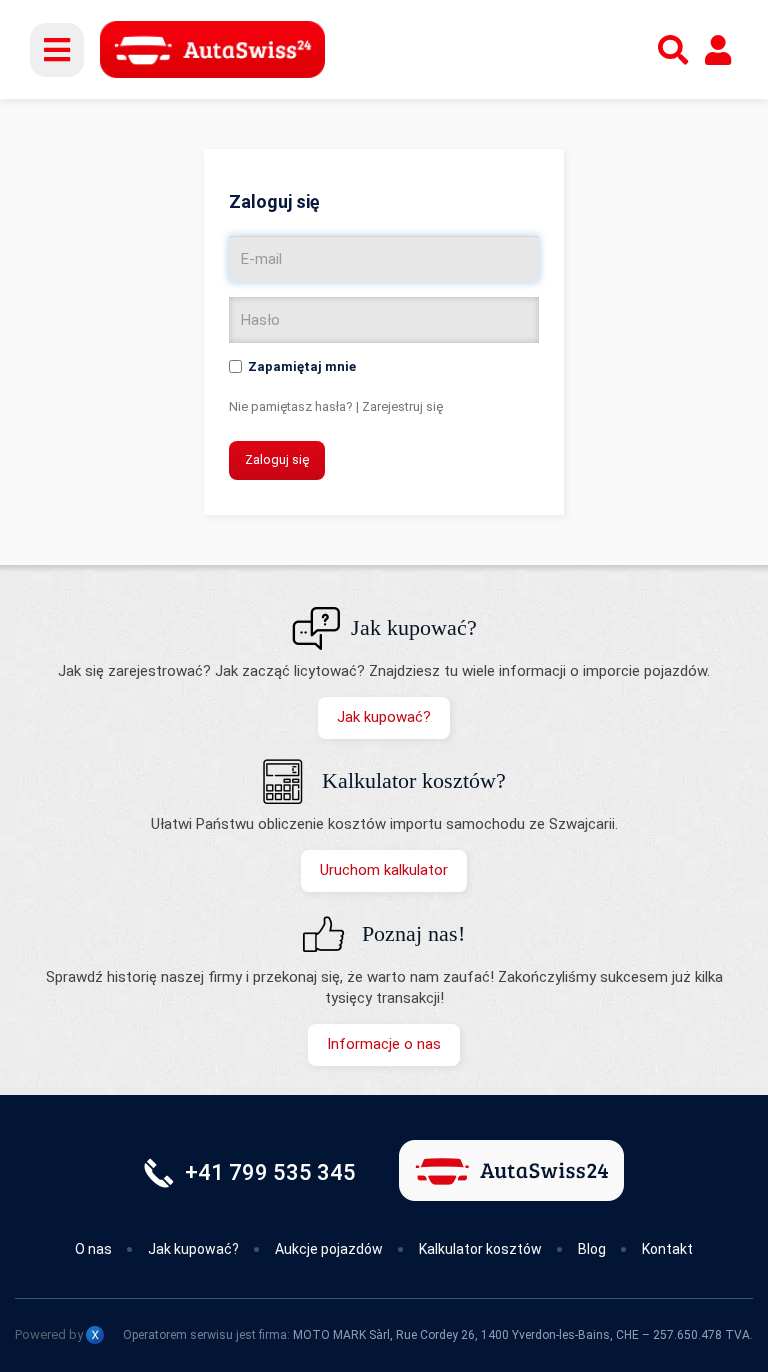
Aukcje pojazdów (329, 1249)
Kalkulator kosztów (480, 1249)
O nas (93, 1249)
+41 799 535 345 (270, 1172)
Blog (592, 1249)
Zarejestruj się (402, 406)
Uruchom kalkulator (384, 870)
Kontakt (667, 1249)
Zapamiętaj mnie (302, 366)
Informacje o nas (384, 1044)
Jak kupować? (384, 717)
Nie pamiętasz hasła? (291, 406)
